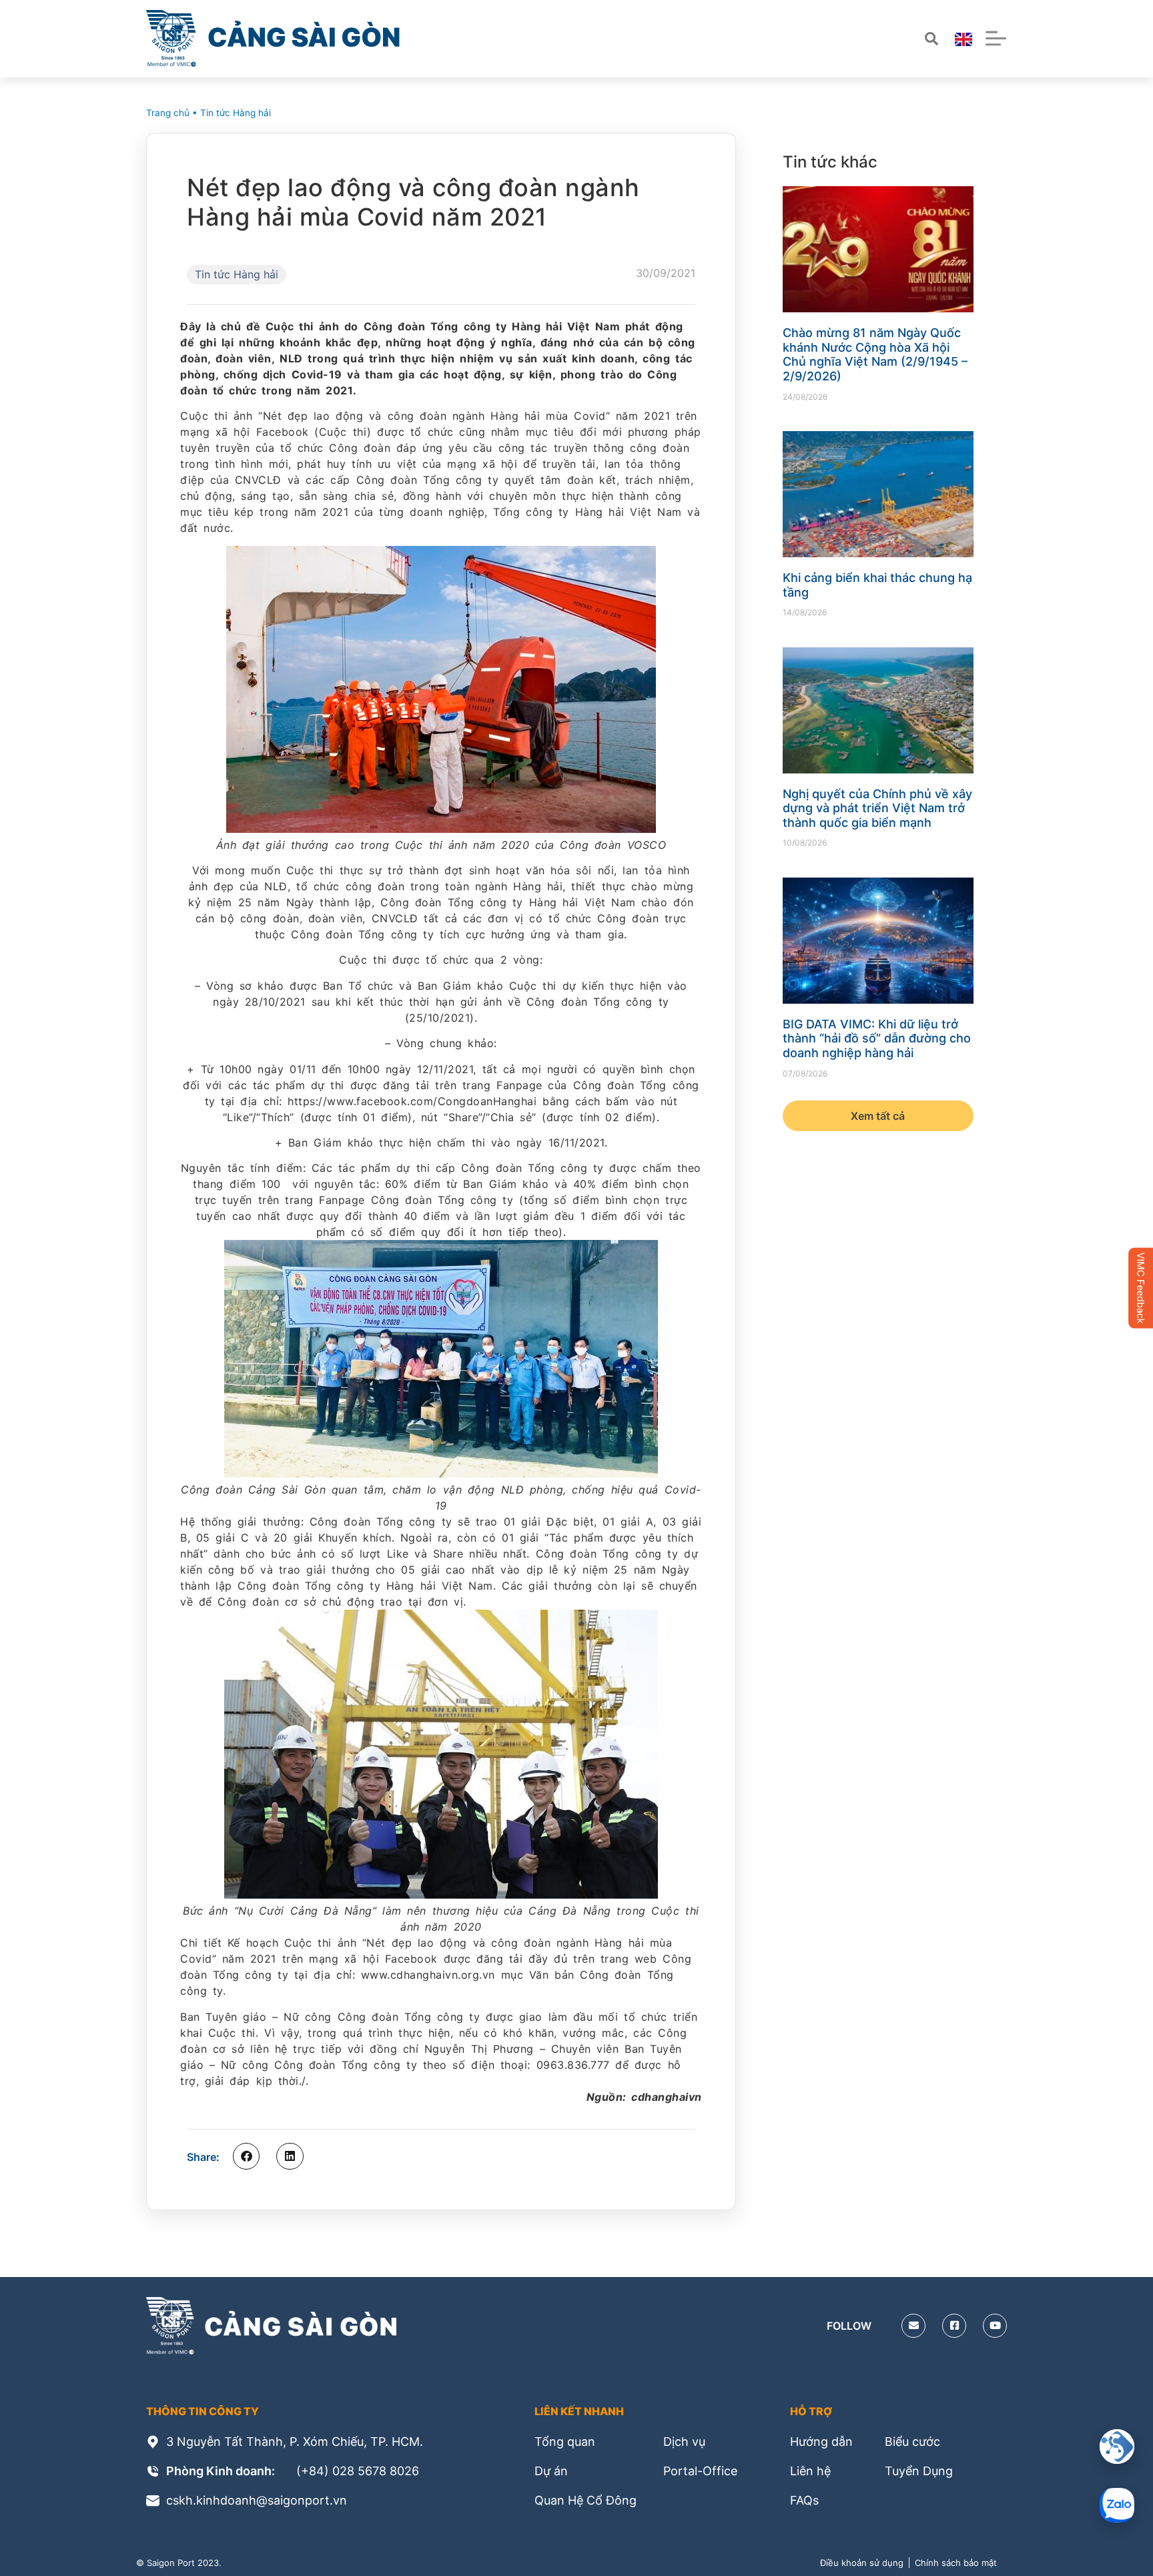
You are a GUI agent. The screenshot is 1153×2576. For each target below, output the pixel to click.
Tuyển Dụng (919, 2471)
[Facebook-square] (954, 2326)
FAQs (804, 2500)
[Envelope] (913, 2326)
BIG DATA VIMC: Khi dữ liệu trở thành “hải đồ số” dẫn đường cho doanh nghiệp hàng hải (877, 1038)
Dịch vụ (684, 2442)
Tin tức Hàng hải (236, 113)
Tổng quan (565, 2442)
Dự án (551, 2471)
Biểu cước (912, 2442)
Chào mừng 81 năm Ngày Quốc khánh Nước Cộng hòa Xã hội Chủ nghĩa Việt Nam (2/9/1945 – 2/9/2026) (875, 354)
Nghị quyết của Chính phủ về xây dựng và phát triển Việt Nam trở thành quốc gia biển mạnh (877, 808)
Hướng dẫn (821, 2442)
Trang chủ (168, 113)
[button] (246, 2156)
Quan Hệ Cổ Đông (586, 2500)
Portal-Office (700, 2471)
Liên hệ (810, 2471)
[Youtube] (995, 2326)
